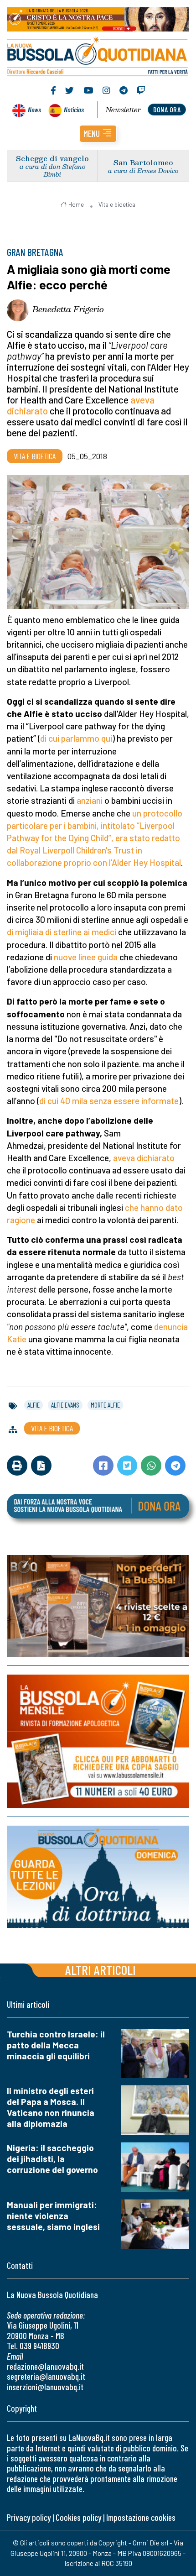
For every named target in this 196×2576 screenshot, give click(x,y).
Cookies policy (78, 2517)
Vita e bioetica (117, 204)
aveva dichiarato (144, 1158)
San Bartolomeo (143, 162)
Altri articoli (101, 1970)
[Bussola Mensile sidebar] (98, 1741)
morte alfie (105, 1405)
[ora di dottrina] (98, 1877)
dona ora (167, 109)
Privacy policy (29, 2517)
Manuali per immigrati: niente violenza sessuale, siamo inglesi (53, 2216)
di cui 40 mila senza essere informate (109, 1101)
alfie (34, 1405)
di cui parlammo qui (76, 738)
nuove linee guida (86, 957)
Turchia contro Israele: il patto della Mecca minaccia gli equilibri (56, 2045)
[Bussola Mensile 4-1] (98, 1606)
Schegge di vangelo (52, 158)
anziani (90, 800)
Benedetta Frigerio (68, 309)
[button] (98, 134)
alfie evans (65, 1405)
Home (76, 204)
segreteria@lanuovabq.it (46, 2376)
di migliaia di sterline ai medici (62, 932)
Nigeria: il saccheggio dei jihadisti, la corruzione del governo (52, 2159)
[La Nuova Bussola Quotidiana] (98, 55)
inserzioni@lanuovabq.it (45, 2387)
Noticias (74, 109)
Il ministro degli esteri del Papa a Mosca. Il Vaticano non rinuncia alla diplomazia (51, 2107)
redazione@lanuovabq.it (45, 2366)
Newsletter (123, 110)
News (34, 109)
